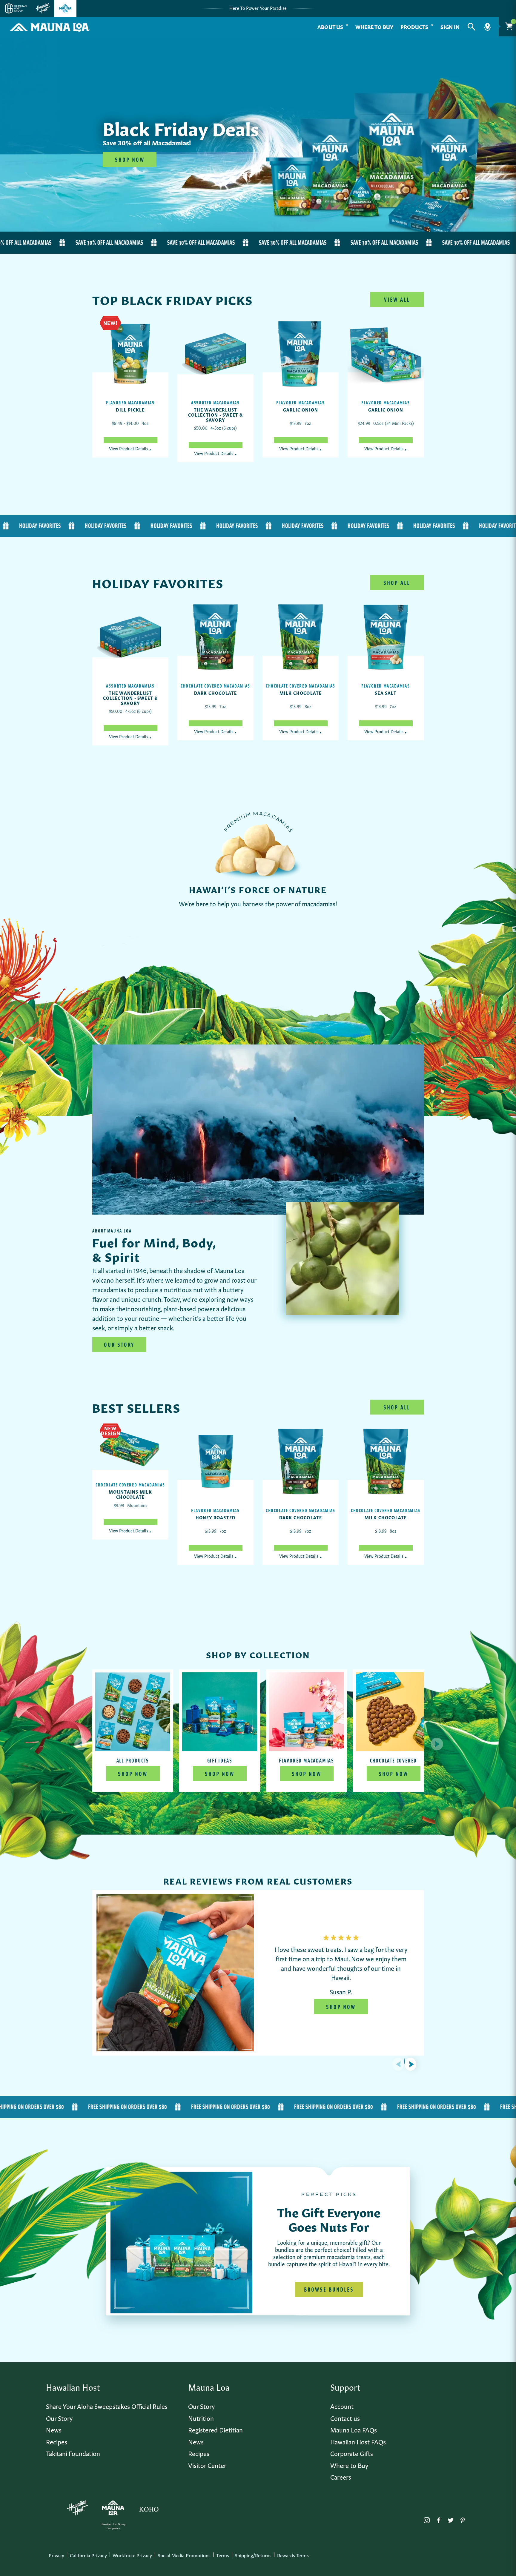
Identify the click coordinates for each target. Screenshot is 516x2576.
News (54, 2429)
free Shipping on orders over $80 (56, 2107)
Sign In (450, 26)
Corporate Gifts (352, 2453)
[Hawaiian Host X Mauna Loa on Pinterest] (463, 2519)
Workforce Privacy (132, 2555)
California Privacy (88, 2555)
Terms (223, 2555)
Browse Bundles (329, 2289)
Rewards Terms (293, 2555)
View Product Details (130, 448)
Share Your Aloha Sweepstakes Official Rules (107, 2406)
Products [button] (414, 26)
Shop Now (133, 1774)
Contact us (345, 2418)
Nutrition (201, 2418)
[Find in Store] (487, 27)
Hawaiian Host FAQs (358, 2441)
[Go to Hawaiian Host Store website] (43, 8)
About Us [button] (330, 26)
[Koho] (149, 2508)
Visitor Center (207, 2465)
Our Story (119, 1344)
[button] (472, 27)
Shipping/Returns (253, 2555)
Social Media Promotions (184, 2555)
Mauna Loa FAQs (354, 2429)
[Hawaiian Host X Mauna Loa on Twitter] (451, 2519)
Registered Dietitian (215, 2429)
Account (342, 2406)
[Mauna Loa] (113, 2508)
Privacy (56, 2555)
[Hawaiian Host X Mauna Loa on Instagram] (427, 2519)
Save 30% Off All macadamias (77, 242)
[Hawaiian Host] (77, 2508)
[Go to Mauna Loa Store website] (65, 8)
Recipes (57, 2441)
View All (397, 299)
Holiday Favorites (82, 526)
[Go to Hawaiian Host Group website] (16, 8)
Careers (341, 2476)
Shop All (397, 583)
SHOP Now (130, 159)
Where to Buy (374, 26)
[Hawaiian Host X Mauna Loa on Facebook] (439, 2519)
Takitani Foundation (73, 2453)
